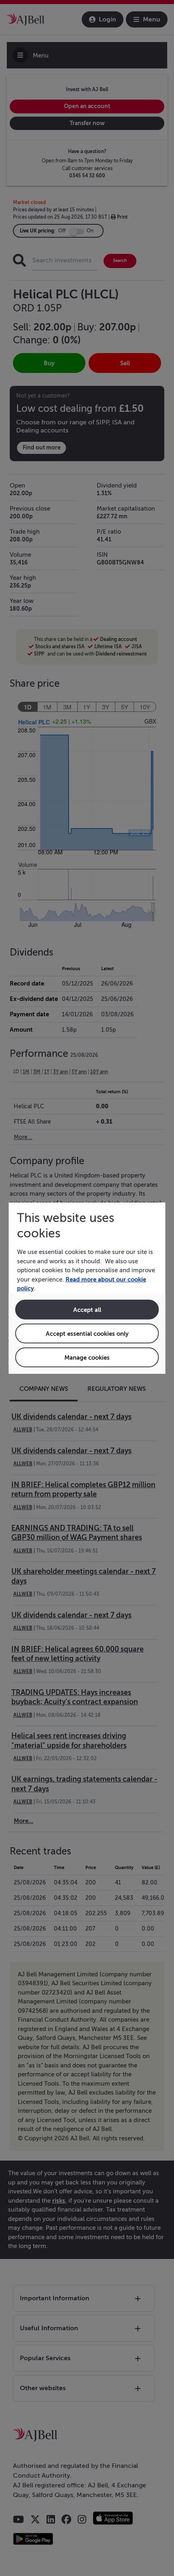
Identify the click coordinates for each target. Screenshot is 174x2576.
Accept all (87, 1309)
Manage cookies (87, 1357)
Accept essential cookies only (87, 1333)
